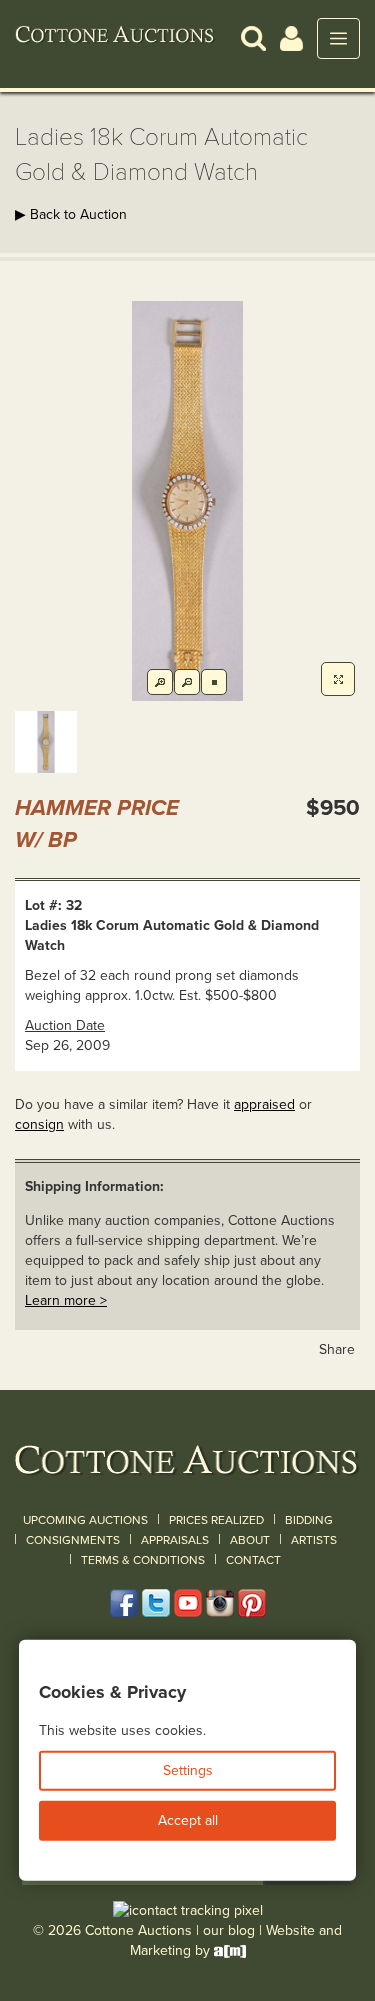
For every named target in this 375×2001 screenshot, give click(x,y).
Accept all (188, 1820)
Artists (314, 1540)
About (250, 1540)
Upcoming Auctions (85, 1520)
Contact (253, 1560)
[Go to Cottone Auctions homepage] (115, 38)
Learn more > (66, 1300)
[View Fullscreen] (338, 679)
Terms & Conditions (143, 1560)
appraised (264, 1104)
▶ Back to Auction (71, 214)
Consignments (73, 1540)
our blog (229, 1930)
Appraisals (175, 1540)
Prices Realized (216, 1520)
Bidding (309, 1520)
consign (39, 1124)
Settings (188, 1770)
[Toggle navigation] (338, 38)
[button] (253, 37)
